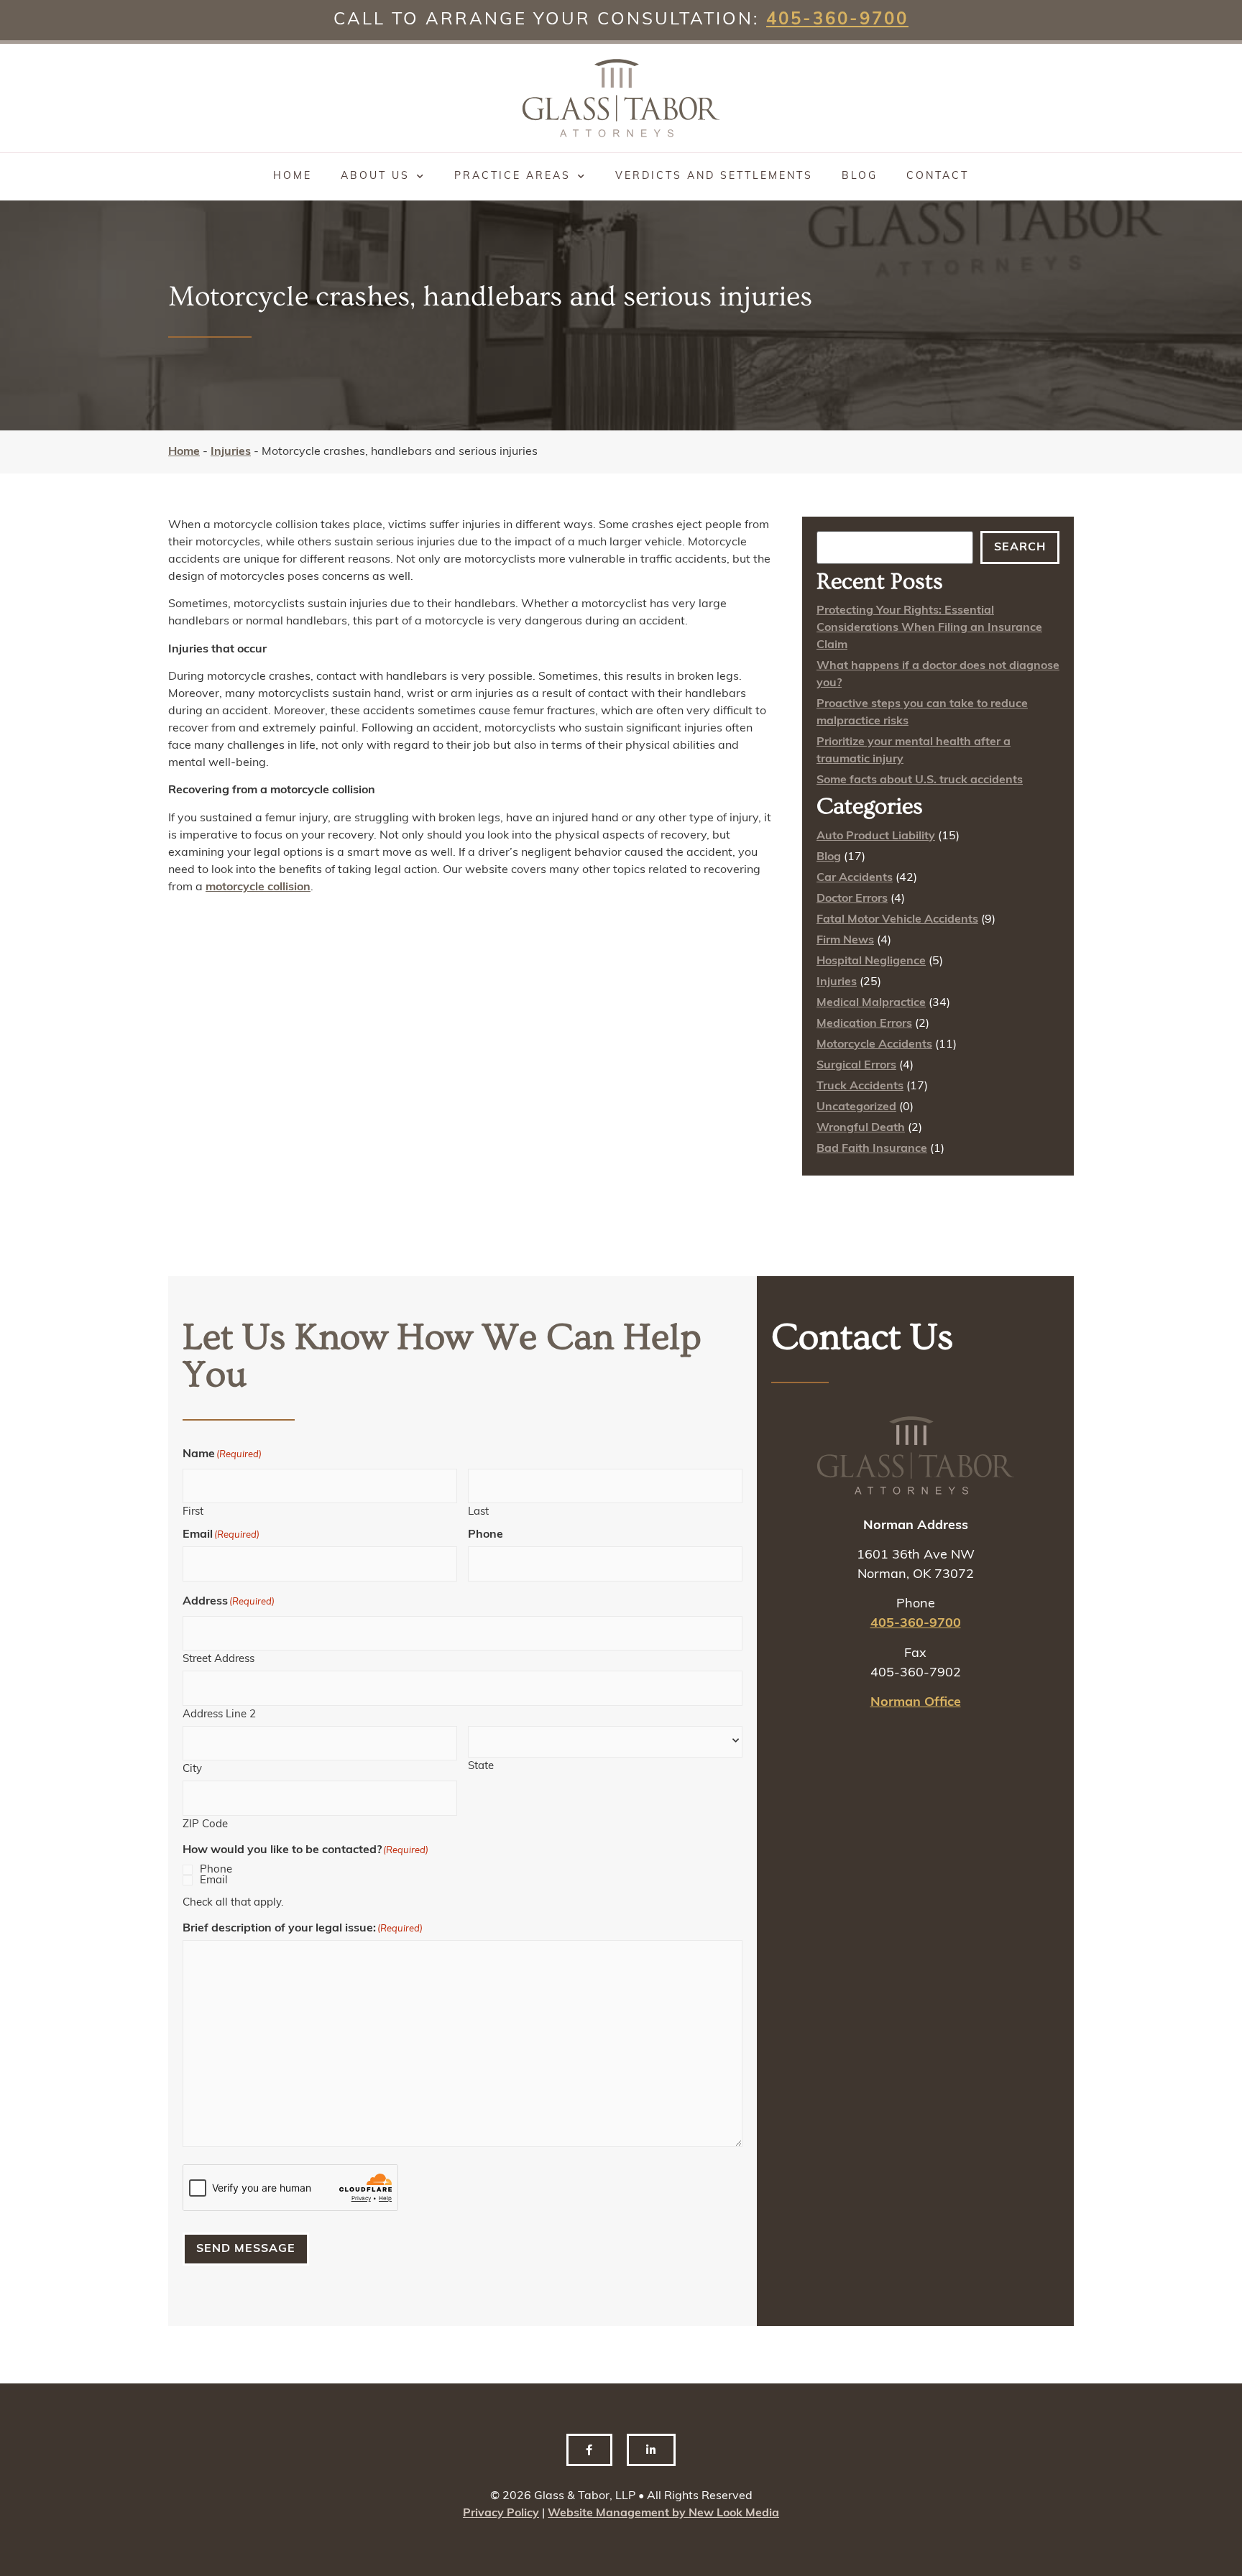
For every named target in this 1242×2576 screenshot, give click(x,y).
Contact (938, 176)
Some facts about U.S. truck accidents (920, 780)
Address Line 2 (219, 1715)
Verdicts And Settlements (714, 176)
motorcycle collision (258, 887)
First (193, 1512)
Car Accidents (855, 878)
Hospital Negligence (871, 961)
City (192, 1769)
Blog (860, 176)
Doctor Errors (852, 899)
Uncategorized (856, 1107)
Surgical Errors (856, 1066)
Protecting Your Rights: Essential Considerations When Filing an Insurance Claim (929, 628)
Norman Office (916, 1703)
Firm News (845, 941)
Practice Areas (512, 176)
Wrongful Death (861, 1128)
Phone (216, 1870)
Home (293, 176)
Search (1020, 548)
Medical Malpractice (871, 1003)
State (481, 1767)
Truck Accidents (860, 1086)
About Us (375, 176)
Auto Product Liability (876, 836)
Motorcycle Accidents (874, 1045)
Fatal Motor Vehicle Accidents (897, 920)
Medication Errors (864, 1024)
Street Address (218, 1659)
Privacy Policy (501, 2513)
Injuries (231, 452)
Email (214, 1881)
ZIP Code (205, 1825)
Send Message (246, 2249)
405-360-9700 (837, 20)
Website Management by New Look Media (663, 2513)
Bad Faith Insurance (872, 1149)
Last (478, 1512)
